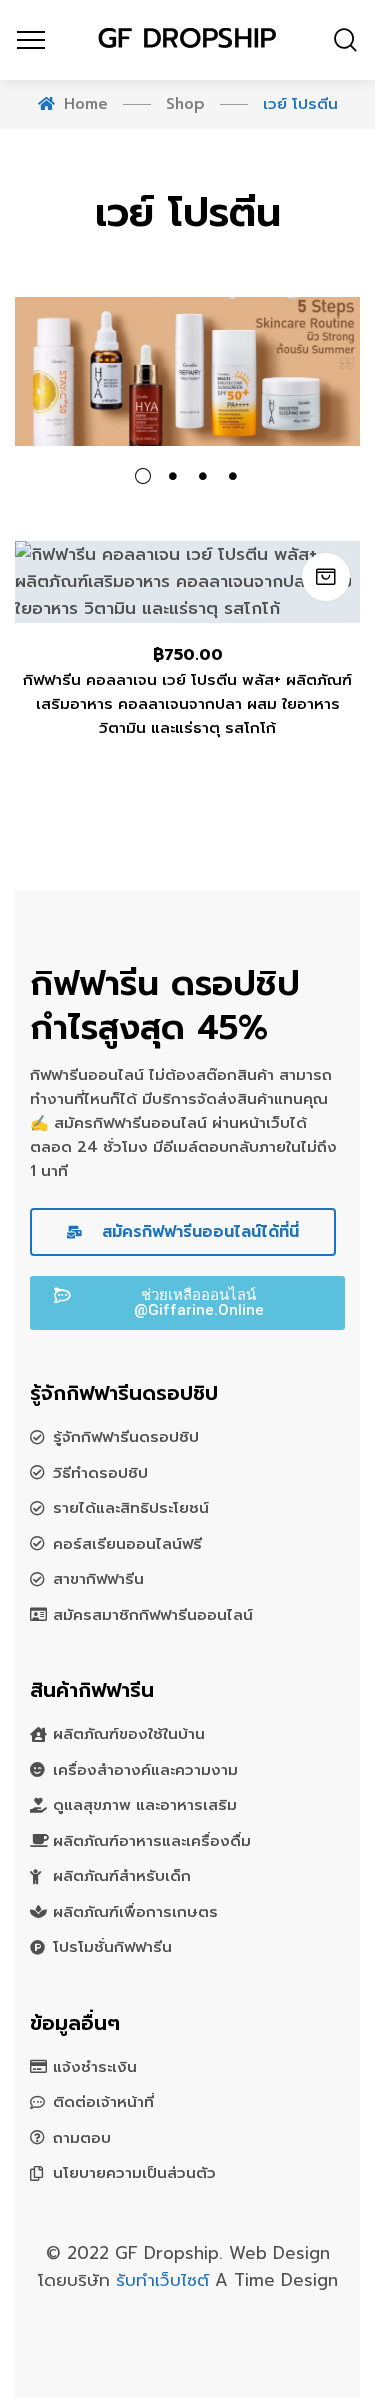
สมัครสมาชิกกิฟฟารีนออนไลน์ (153, 1615)
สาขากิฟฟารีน (98, 1579)
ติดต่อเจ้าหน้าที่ (103, 2102)
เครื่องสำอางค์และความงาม (145, 1770)
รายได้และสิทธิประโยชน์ (131, 1508)
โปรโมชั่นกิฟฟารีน (112, 1947)
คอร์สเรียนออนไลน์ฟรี (127, 1544)
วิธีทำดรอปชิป (100, 1473)
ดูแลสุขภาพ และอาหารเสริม (145, 1805)
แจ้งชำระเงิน (95, 2067)
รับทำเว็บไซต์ (165, 2280)
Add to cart (326, 577)
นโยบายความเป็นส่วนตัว (134, 2173)
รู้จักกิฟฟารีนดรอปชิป (126, 1437)
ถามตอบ (82, 2138)
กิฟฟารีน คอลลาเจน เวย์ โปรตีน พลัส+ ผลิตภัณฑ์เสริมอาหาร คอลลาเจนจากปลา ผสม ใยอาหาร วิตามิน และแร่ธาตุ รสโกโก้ (187, 704)
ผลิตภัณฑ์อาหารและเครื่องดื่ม (152, 1841)
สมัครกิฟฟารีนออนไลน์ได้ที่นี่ (197, 1232)
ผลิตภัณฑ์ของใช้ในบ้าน (129, 1734)
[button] (187, 1303)
